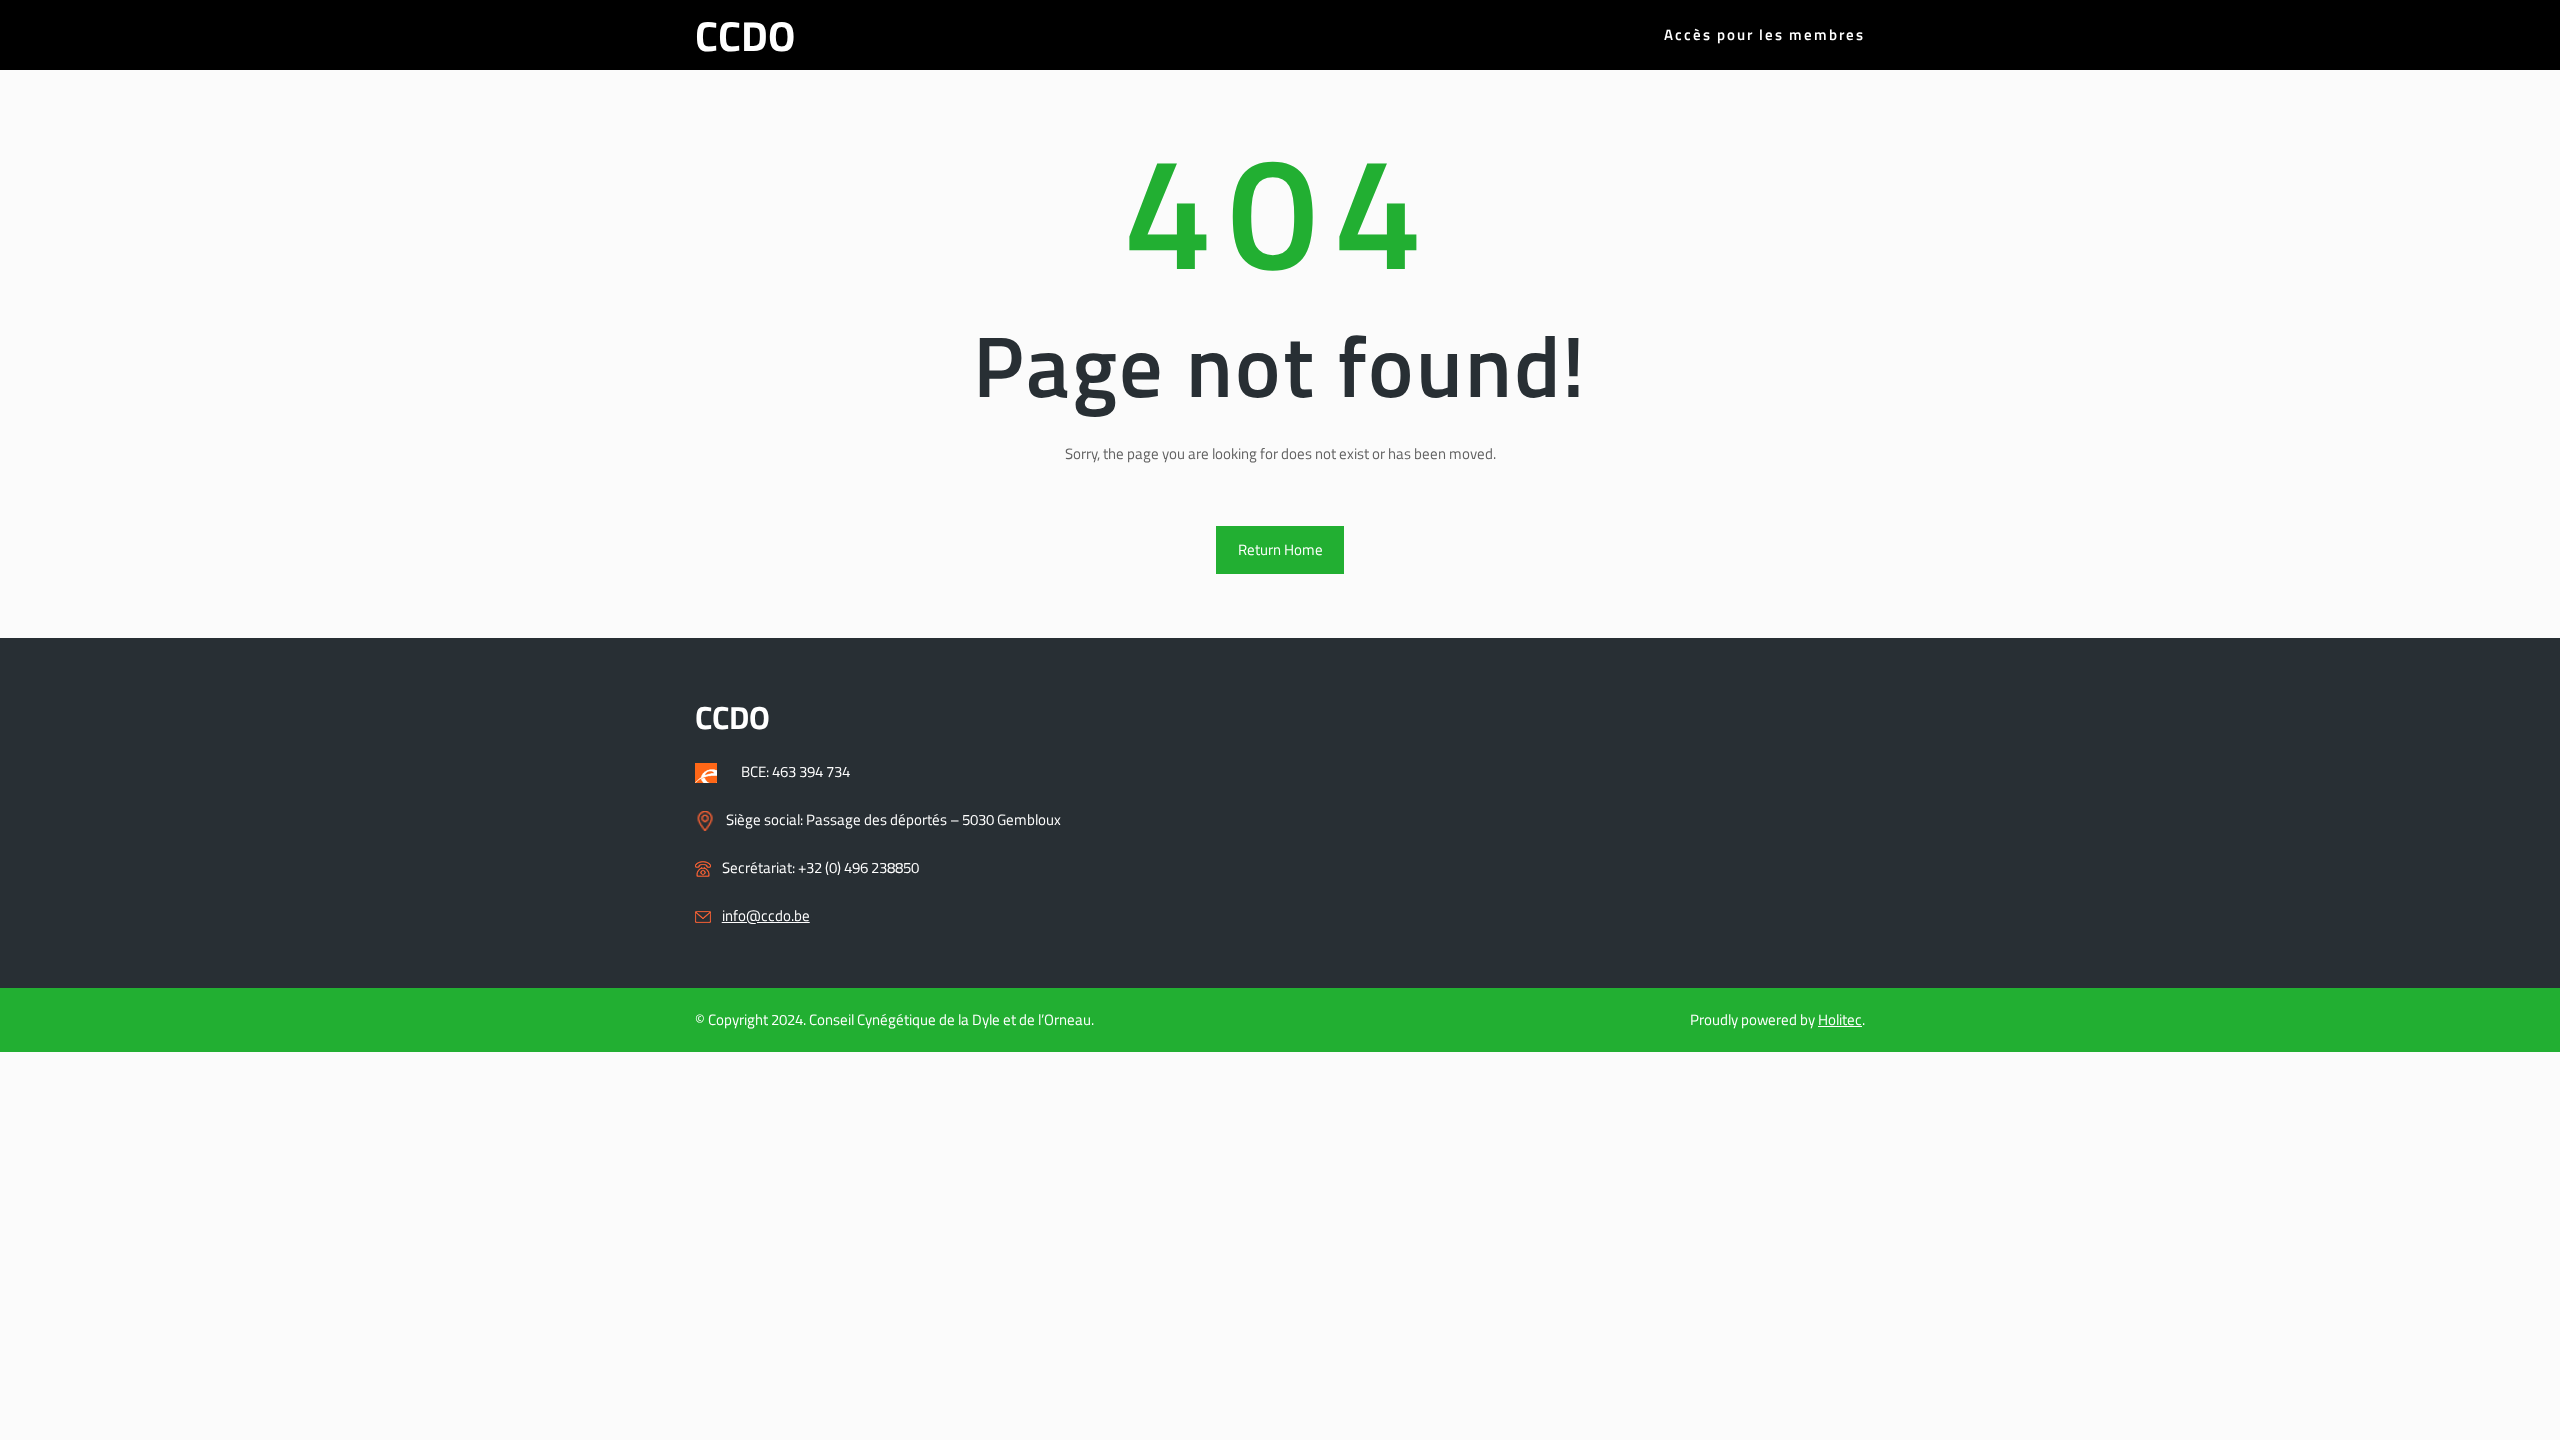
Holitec (1840, 1019)
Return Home (1280, 549)
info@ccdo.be (766, 915)
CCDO (745, 35)
